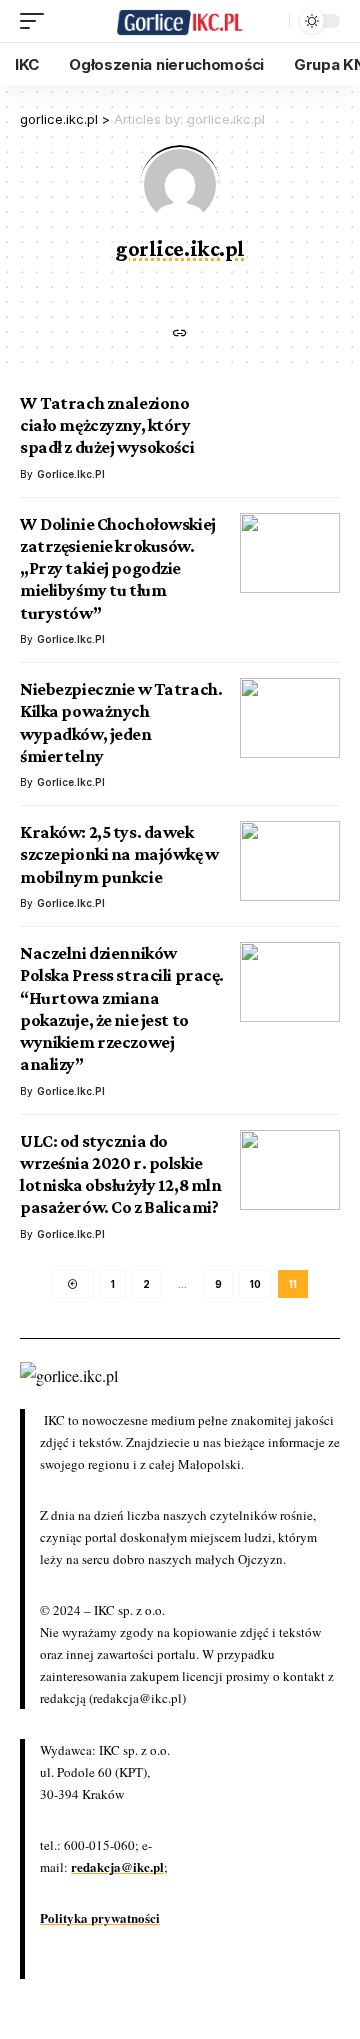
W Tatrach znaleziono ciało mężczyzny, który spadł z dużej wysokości (107, 425)
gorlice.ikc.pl (71, 474)
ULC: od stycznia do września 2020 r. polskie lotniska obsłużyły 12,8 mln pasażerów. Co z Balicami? (120, 1174)
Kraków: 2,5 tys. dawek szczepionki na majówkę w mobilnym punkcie (119, 854)
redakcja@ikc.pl (117, 1866)
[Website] (180, 334)
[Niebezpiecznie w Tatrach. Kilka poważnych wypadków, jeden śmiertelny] (290, 718)
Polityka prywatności (100, 1917)
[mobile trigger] (37, 21)
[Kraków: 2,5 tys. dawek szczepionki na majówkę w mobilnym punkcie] (290, 861)
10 (255, 1284)
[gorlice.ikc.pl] (180, 21)
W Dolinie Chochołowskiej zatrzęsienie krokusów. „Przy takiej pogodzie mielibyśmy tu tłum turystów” (118, 568)
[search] (269, 21)
